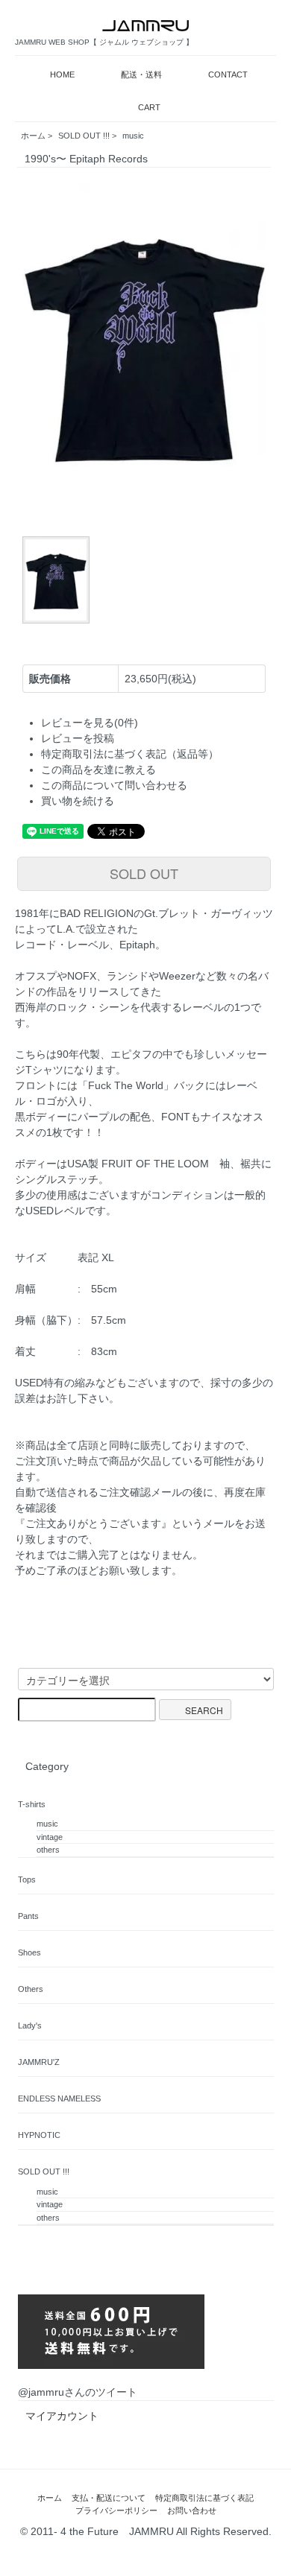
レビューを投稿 (78, 738)
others (48, 1850)
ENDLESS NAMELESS (59, 2098)
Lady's (30, 2025)
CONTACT (228, 74)
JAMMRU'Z (39, 2062)
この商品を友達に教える (98, 770)
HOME (62, 74)
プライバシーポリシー (116, 2510)
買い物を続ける (78, 801)
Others (31, 1989)
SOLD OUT (144, 873)
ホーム (33, 136)
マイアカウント (62, 2416)
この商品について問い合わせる (114, 785)
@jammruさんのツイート (78, 2392)
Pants (28, 1916)
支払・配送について (109, 2498)
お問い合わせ (192, 2510)
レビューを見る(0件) (90, 723)
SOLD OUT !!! (84, 136)
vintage (50, 1837)
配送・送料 (141, 74)
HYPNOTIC (39, 2135)
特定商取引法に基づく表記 (204, 2498)
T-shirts (32, 1804)
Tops (27, 1879)
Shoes (29, 1952)
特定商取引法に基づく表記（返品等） (130, 754)
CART (149, 107)
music (133, 136)
